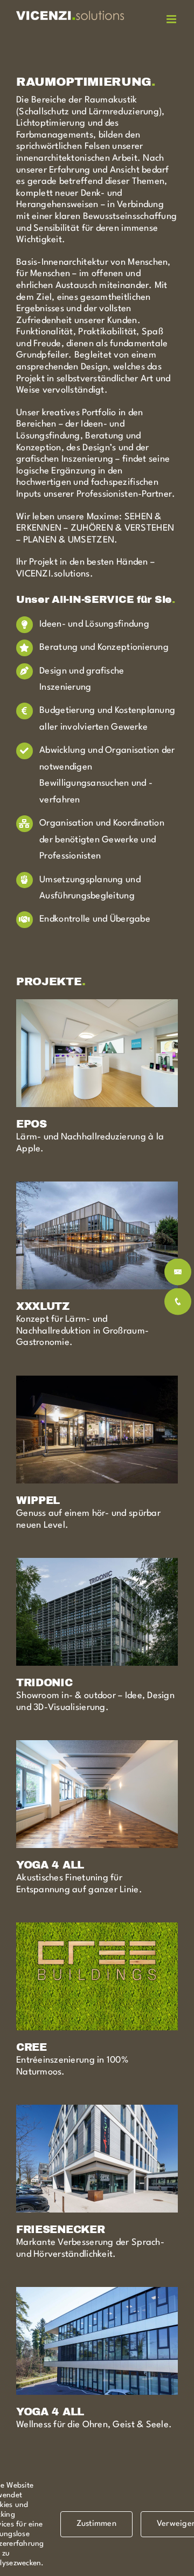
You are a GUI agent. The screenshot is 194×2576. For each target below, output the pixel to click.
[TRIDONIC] (97, 1564)
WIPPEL (38, 1500)
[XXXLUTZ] (97, 1187)
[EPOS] (97, 1005)
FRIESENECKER (60, 2230)
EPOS (32, 1124)
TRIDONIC (44, 1683)
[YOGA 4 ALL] (97, 1746)
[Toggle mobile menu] (172, 19)
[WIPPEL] (97, 1381)
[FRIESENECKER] (97, 2110)
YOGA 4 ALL (50, 1865)
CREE (32, 2047)
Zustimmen (96, 2524)
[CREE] (97, 1928)
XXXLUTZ (43, 1306)
